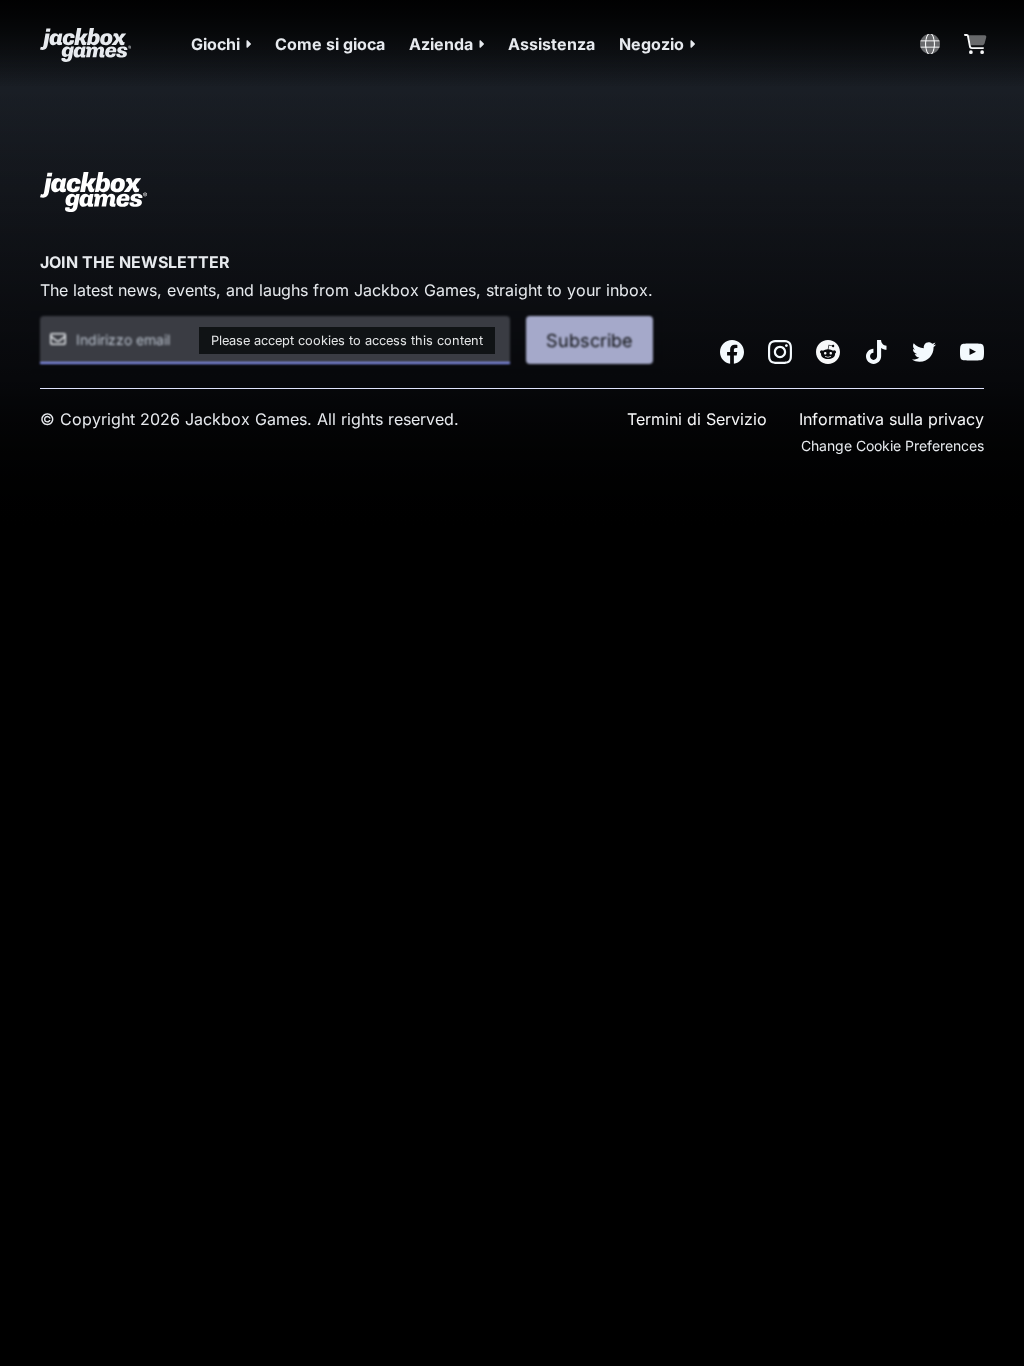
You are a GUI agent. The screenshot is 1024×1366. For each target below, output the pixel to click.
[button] (221, 44)
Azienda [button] (441, 44)
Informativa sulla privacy (891, 419)
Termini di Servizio (697, 419)
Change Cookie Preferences (892, 445)
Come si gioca (330, 44)
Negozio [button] (651, 44)
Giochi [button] (215, 44)
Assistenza (551, 44)
